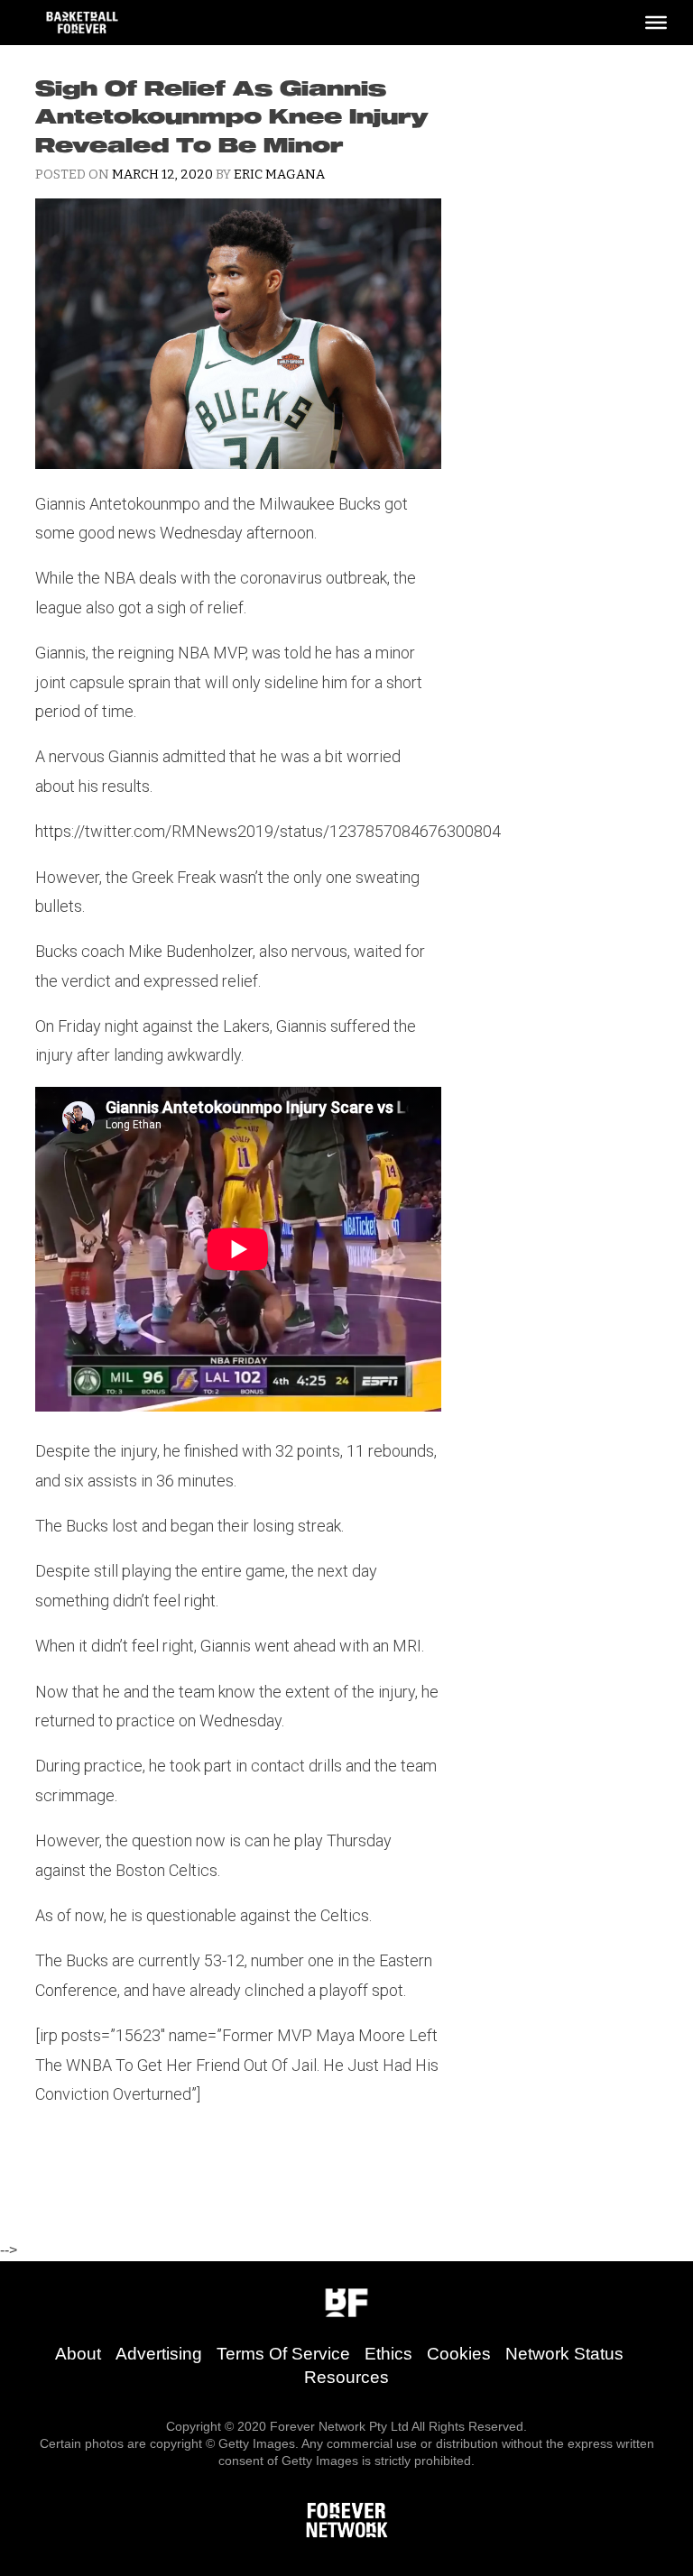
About (78, 2354)
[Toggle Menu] (656, 23)
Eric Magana (279, 175)
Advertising (159, 2354)
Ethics (388, 2354)
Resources (346, 2377)
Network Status (564, 2354)
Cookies (459, 2354)
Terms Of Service (283, 2354)
